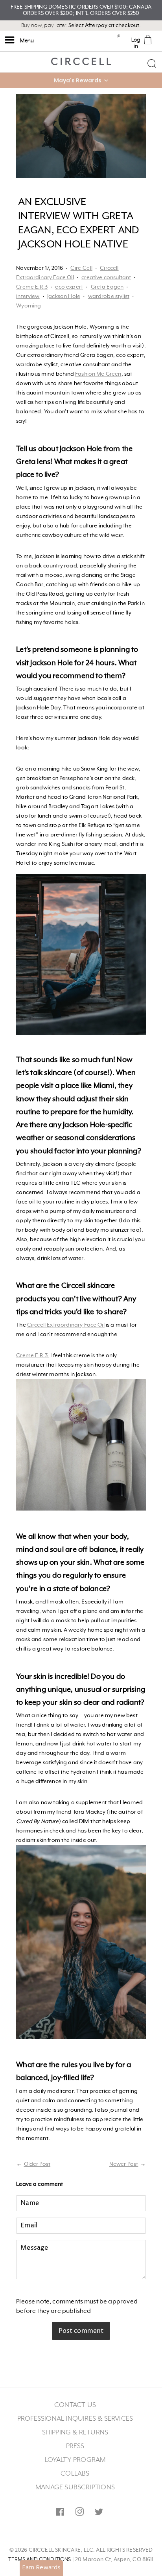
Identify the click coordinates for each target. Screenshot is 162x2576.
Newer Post (124, 2164)
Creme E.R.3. (33, 1356)
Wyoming (29, 306)
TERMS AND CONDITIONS (40, 2560)
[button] (81, 80)
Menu (26, 41)
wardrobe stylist (109, 296)
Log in (136, 43)
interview (28, 296)
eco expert (69, 287)
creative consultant (106, 278)
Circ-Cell (81, 268)
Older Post (37, 2164)
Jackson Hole (64, 296)
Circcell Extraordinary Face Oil (66, 1325)
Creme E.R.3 (32, 287)
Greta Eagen (107, 287)
